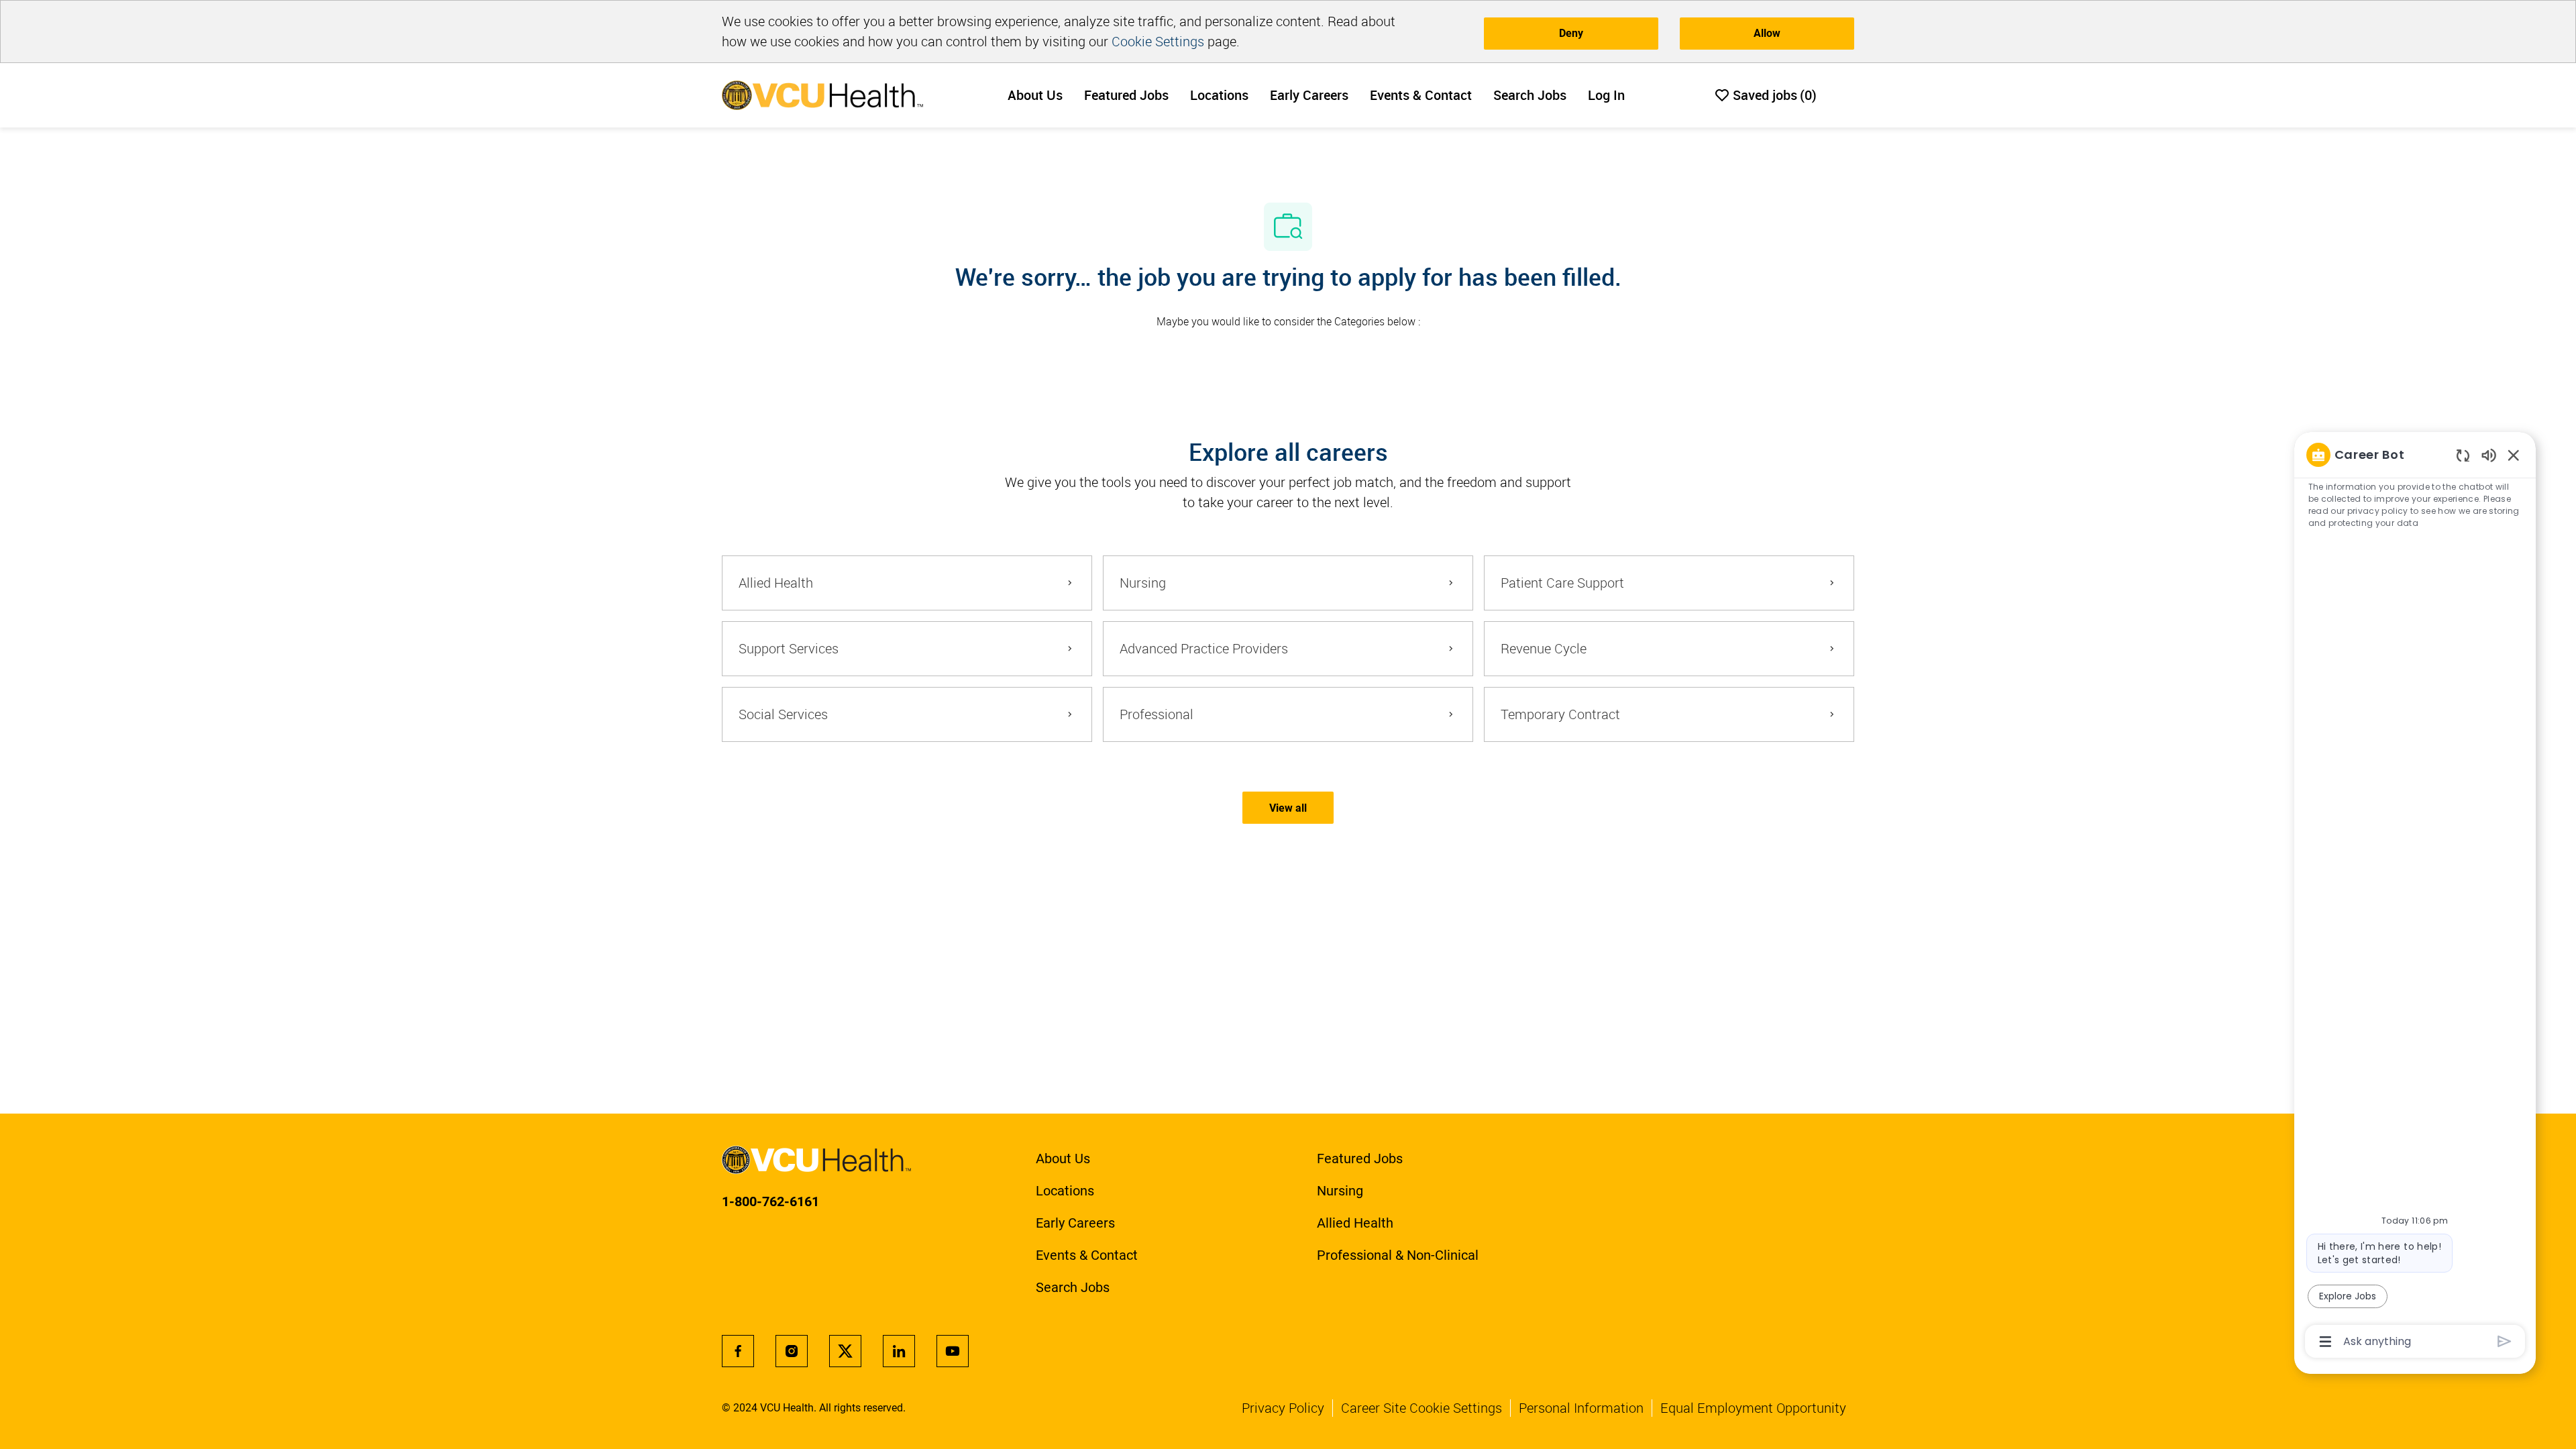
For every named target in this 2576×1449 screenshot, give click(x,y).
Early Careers (1309, 95)
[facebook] (738, 1351)
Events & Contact (1421, 95)
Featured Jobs (1126, 95)
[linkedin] (899, 1351)
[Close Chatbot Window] (2514, 455)
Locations (1219, 95)
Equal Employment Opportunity (1753, 1408)
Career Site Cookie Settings (1421, 1408)
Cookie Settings (1158, 41)
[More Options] (2325, 1342)
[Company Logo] (822, 94)
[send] (2505, 1341)
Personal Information (1581, 1408)
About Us (1035, 95)
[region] (2415, 897)
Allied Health (1355, 1223)
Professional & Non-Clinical (1398, 1255)
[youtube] (953, 1351)
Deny (1571, 33)
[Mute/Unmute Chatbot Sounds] (2489, 454)
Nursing (1340, 1191)
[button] (1288, 808)
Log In (1606, 95)
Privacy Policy (1283, 1408)
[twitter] (845, 1351)
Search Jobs (1530, 95)
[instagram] (792, 1351)
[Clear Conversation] (2463, 455)
